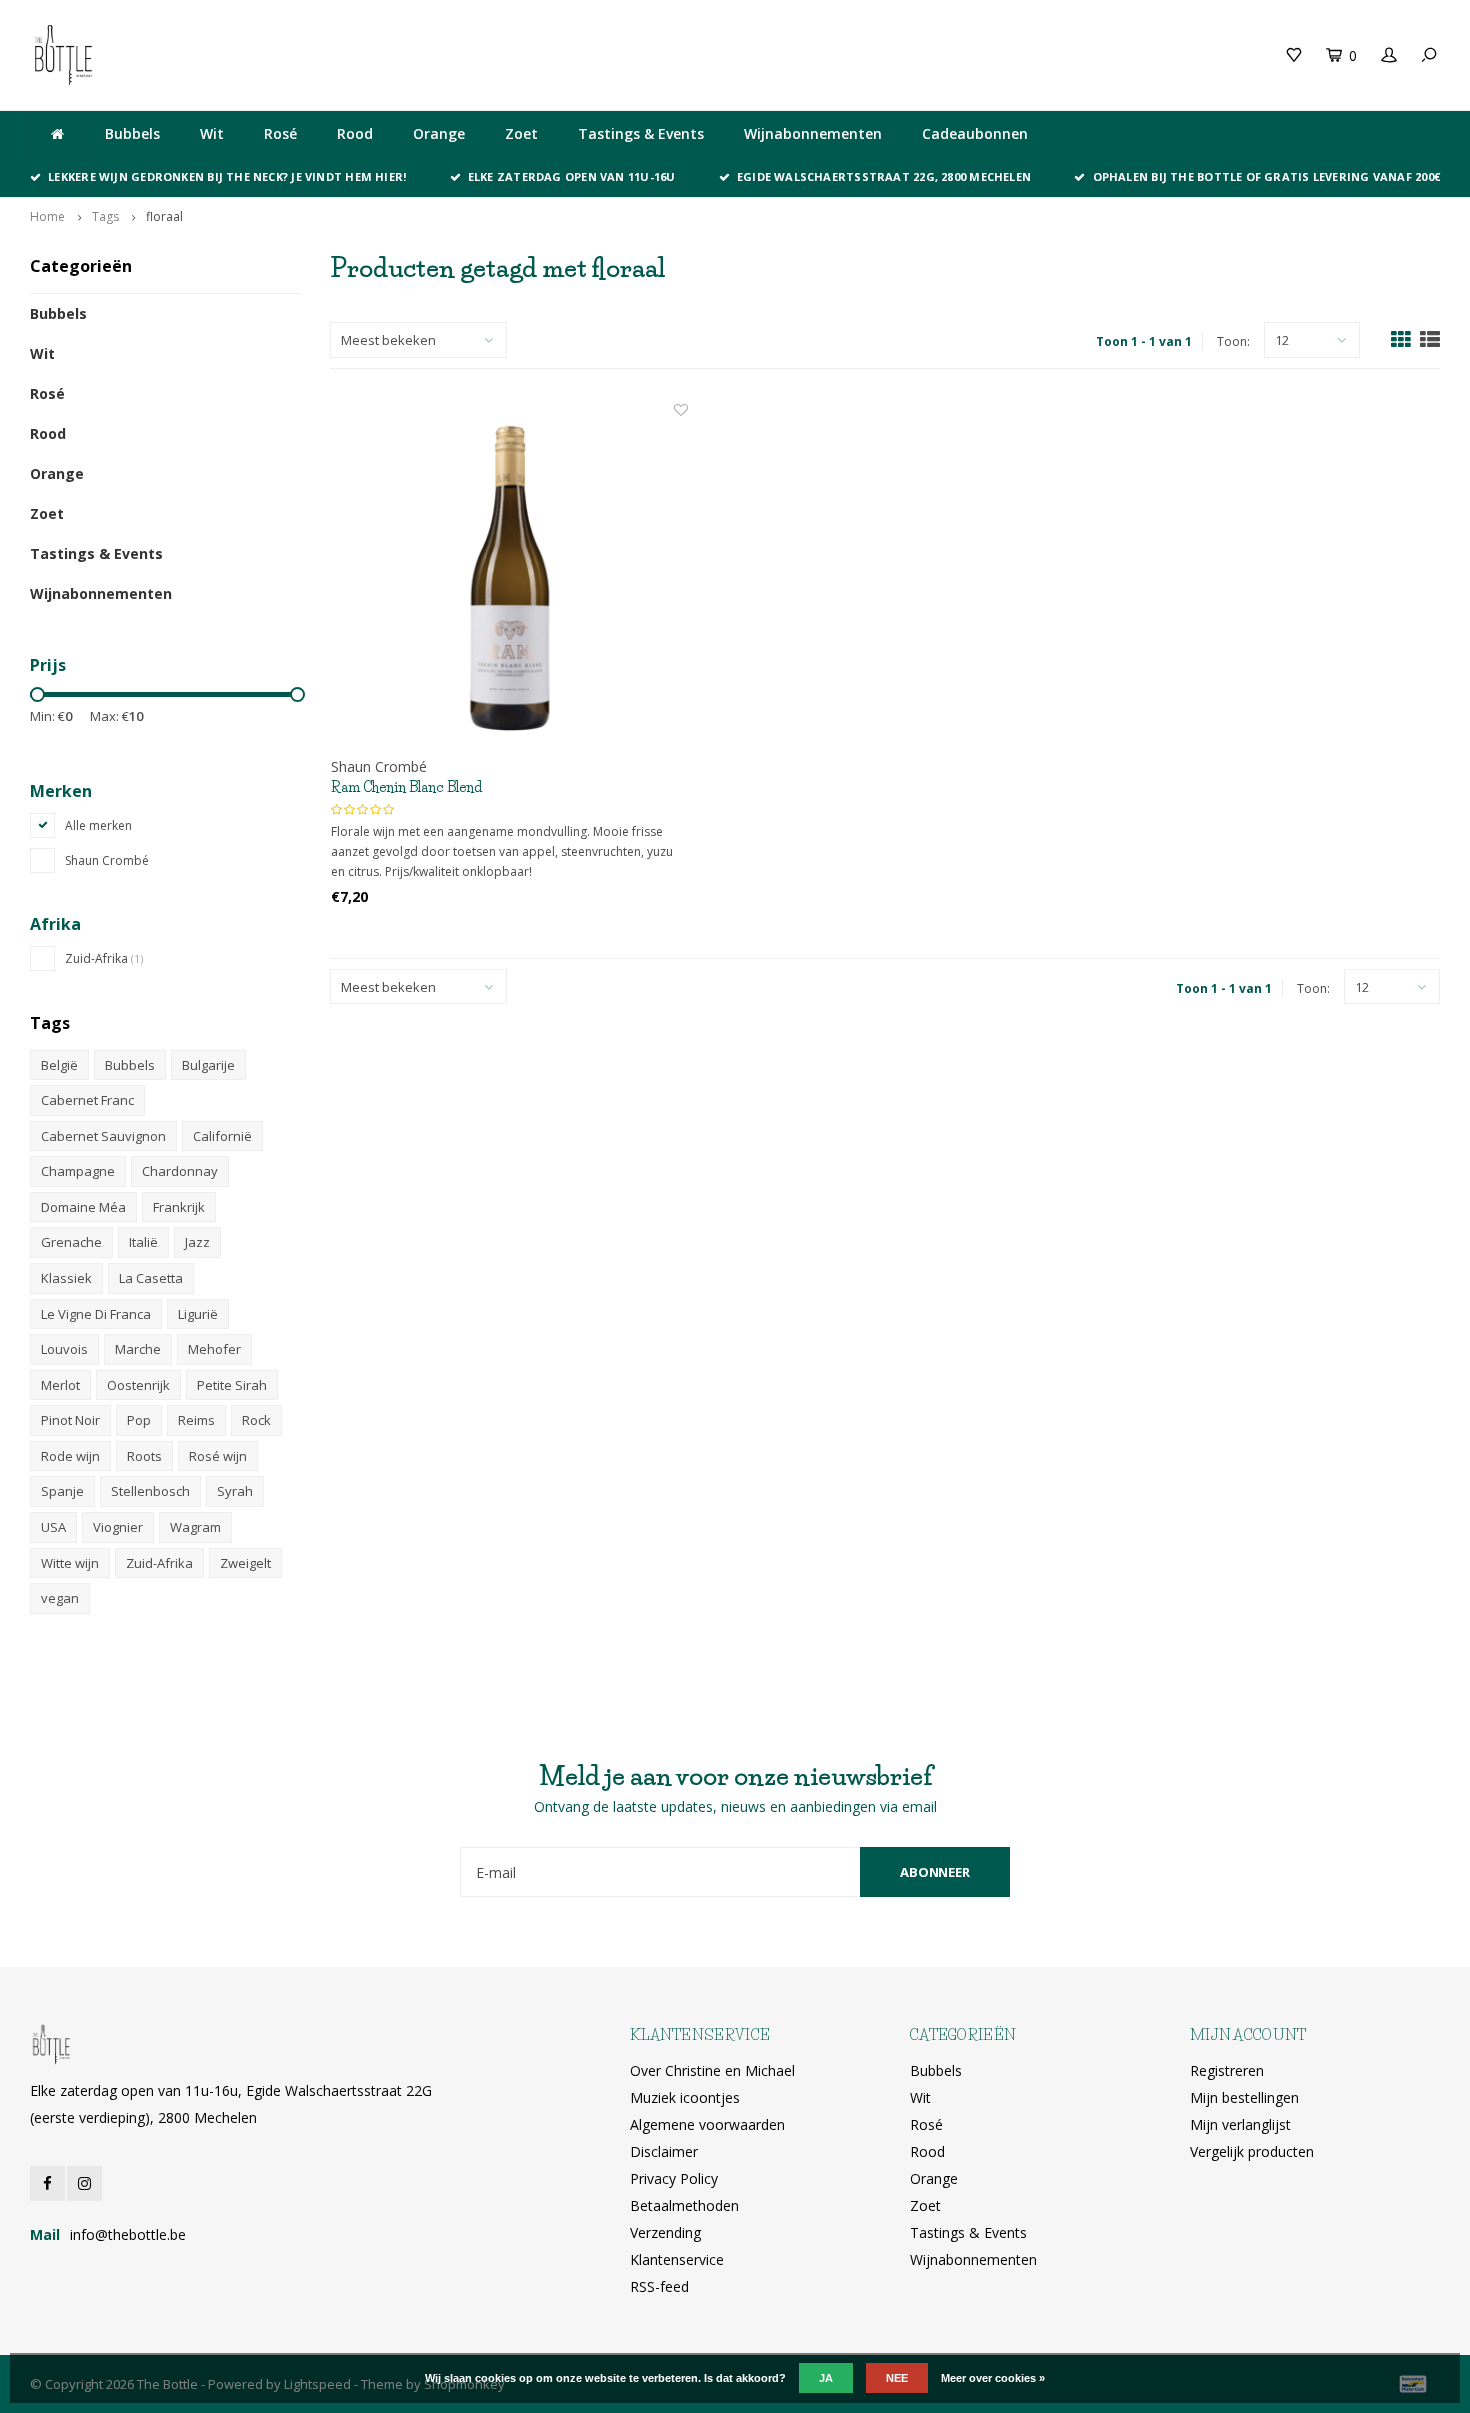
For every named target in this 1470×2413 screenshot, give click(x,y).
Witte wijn (70, 1563)
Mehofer (214, 1349)
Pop (139, 1420)
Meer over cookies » (993, 2378)
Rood (355, 133)
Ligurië (198, 1314)
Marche (138, 1349)
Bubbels (132, 133)
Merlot (60, 1385)
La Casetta (151, 1278)
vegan (60, 1598)
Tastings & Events (641, 133)
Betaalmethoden (684, 2205)
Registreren (1227, 2070)
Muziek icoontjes (685, 2097)
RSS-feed (659, 2286)
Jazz (197, 1242)
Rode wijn (70, 1456)
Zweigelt (245, 1563)
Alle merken (98, 825)
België (59, 1065)
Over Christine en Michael (712, 2070)
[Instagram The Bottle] (84, 2183)
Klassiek (66, 1278)
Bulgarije (208, 1065)
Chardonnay (180, 1171)
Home (47, 216)
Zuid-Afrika (104, 958)
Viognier (118, 1527)
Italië (143, 1242)
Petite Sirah (232, 1385)
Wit (212, 133)
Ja (826, 2378)
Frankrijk (179, 1207)
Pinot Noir (70, 1420)
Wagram (195, 1527)
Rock (256, 1420)
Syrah (235, 1491)
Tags (105, 216)
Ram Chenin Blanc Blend (406, 787)
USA (53, 1527)
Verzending (665, 2232)
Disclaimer (664, 2151)
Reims (196, 1420)
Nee (897, 2378)
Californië (222, 1136)
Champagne (78, 1171)
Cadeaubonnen (975, 133)
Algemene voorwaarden (707, 2124)
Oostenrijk (138, 1385)
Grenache (71, 1242)
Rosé (280, 133)
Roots (144, 1456)
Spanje (62, 1491)
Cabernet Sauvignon (103, 1136)
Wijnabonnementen (813, 133)
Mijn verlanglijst (1240, 2124)
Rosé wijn (218, 1456)
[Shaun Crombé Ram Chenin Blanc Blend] (509, 578)
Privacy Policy (674, 2178)
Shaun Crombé (107, 860)
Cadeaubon (402, 54)
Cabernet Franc (87, 1100)
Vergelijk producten (1252, 2151)
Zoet (521, 133)
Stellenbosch (150, 1491)
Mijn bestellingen (1244, 2097)
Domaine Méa (83, 1207)
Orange (439, 133)
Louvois (64, 1349)
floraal (164, 216)
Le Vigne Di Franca (96, 1314)
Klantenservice (677, 2259)
